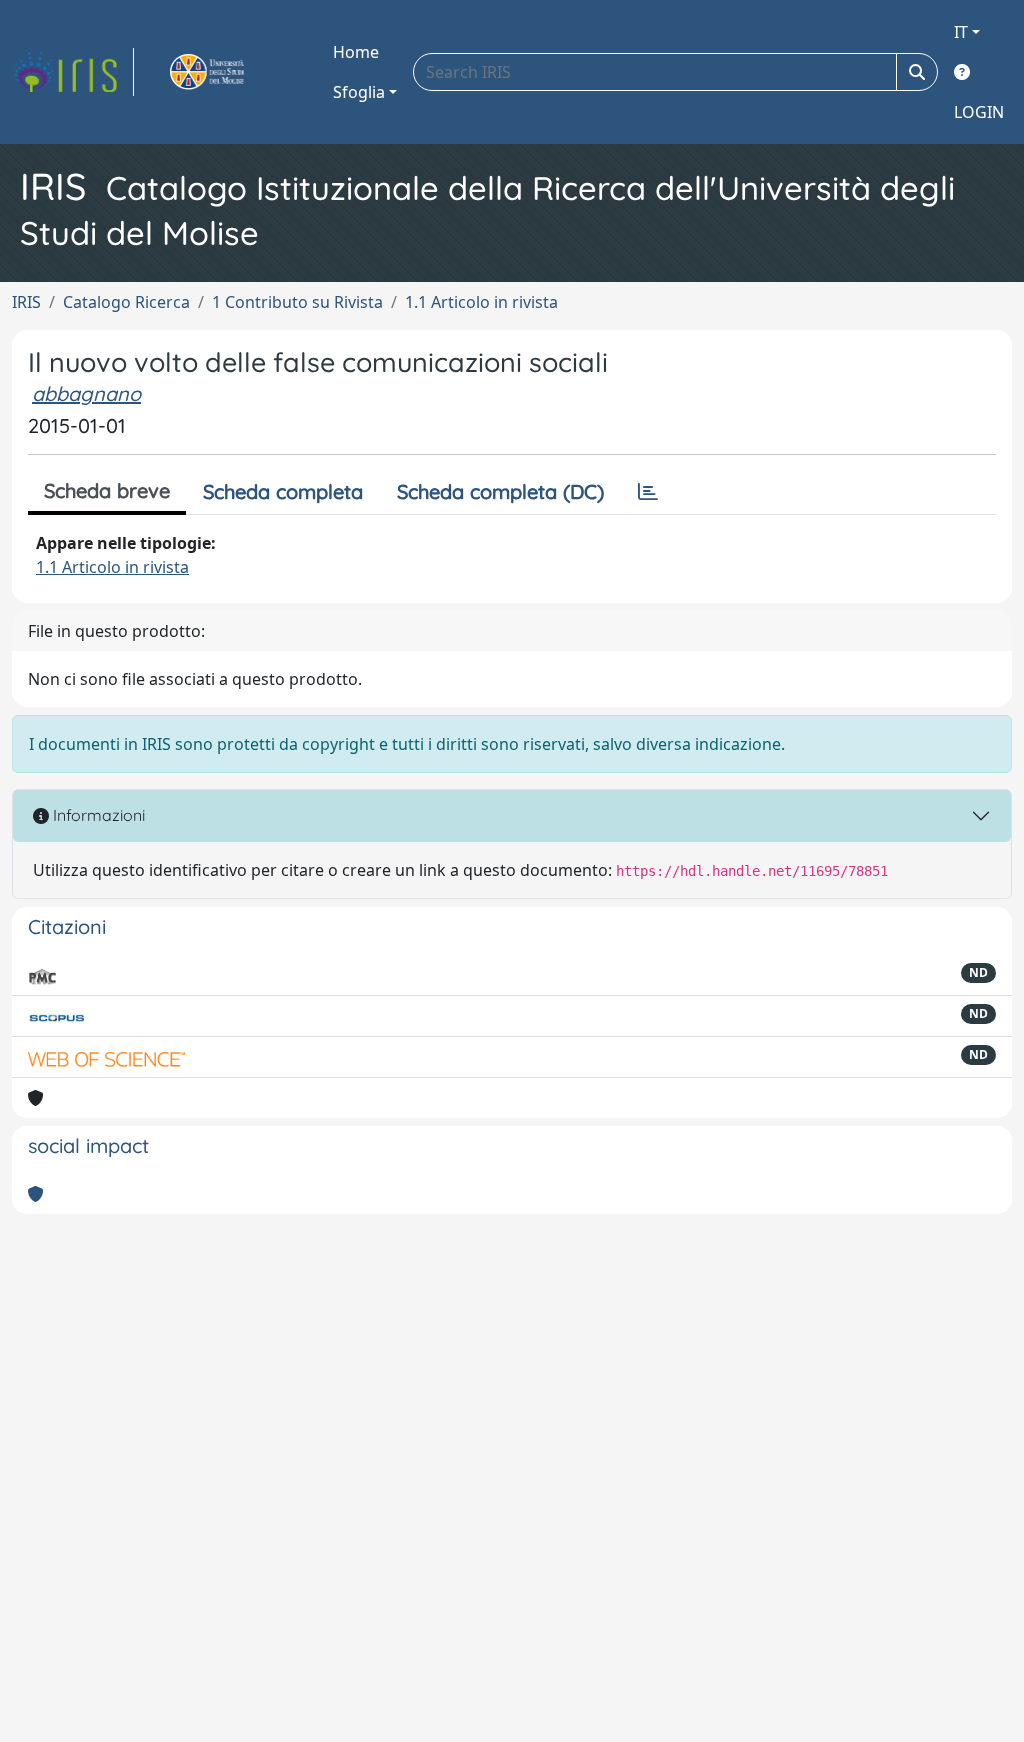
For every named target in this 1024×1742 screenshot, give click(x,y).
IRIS (26, 302)
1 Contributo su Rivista (297, 302)
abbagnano (86, 393)
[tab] (648, 492)
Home (356, 52)
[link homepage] (73, 72)
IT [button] (961, 32)
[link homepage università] (230, 72)
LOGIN (979, 112)
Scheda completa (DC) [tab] (500, 491)
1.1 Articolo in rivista (481, 302)
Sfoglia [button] (359, 92)
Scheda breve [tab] (107, 490)
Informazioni (97, 815)
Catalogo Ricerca (126, 302)
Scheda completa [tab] (283, 491)
